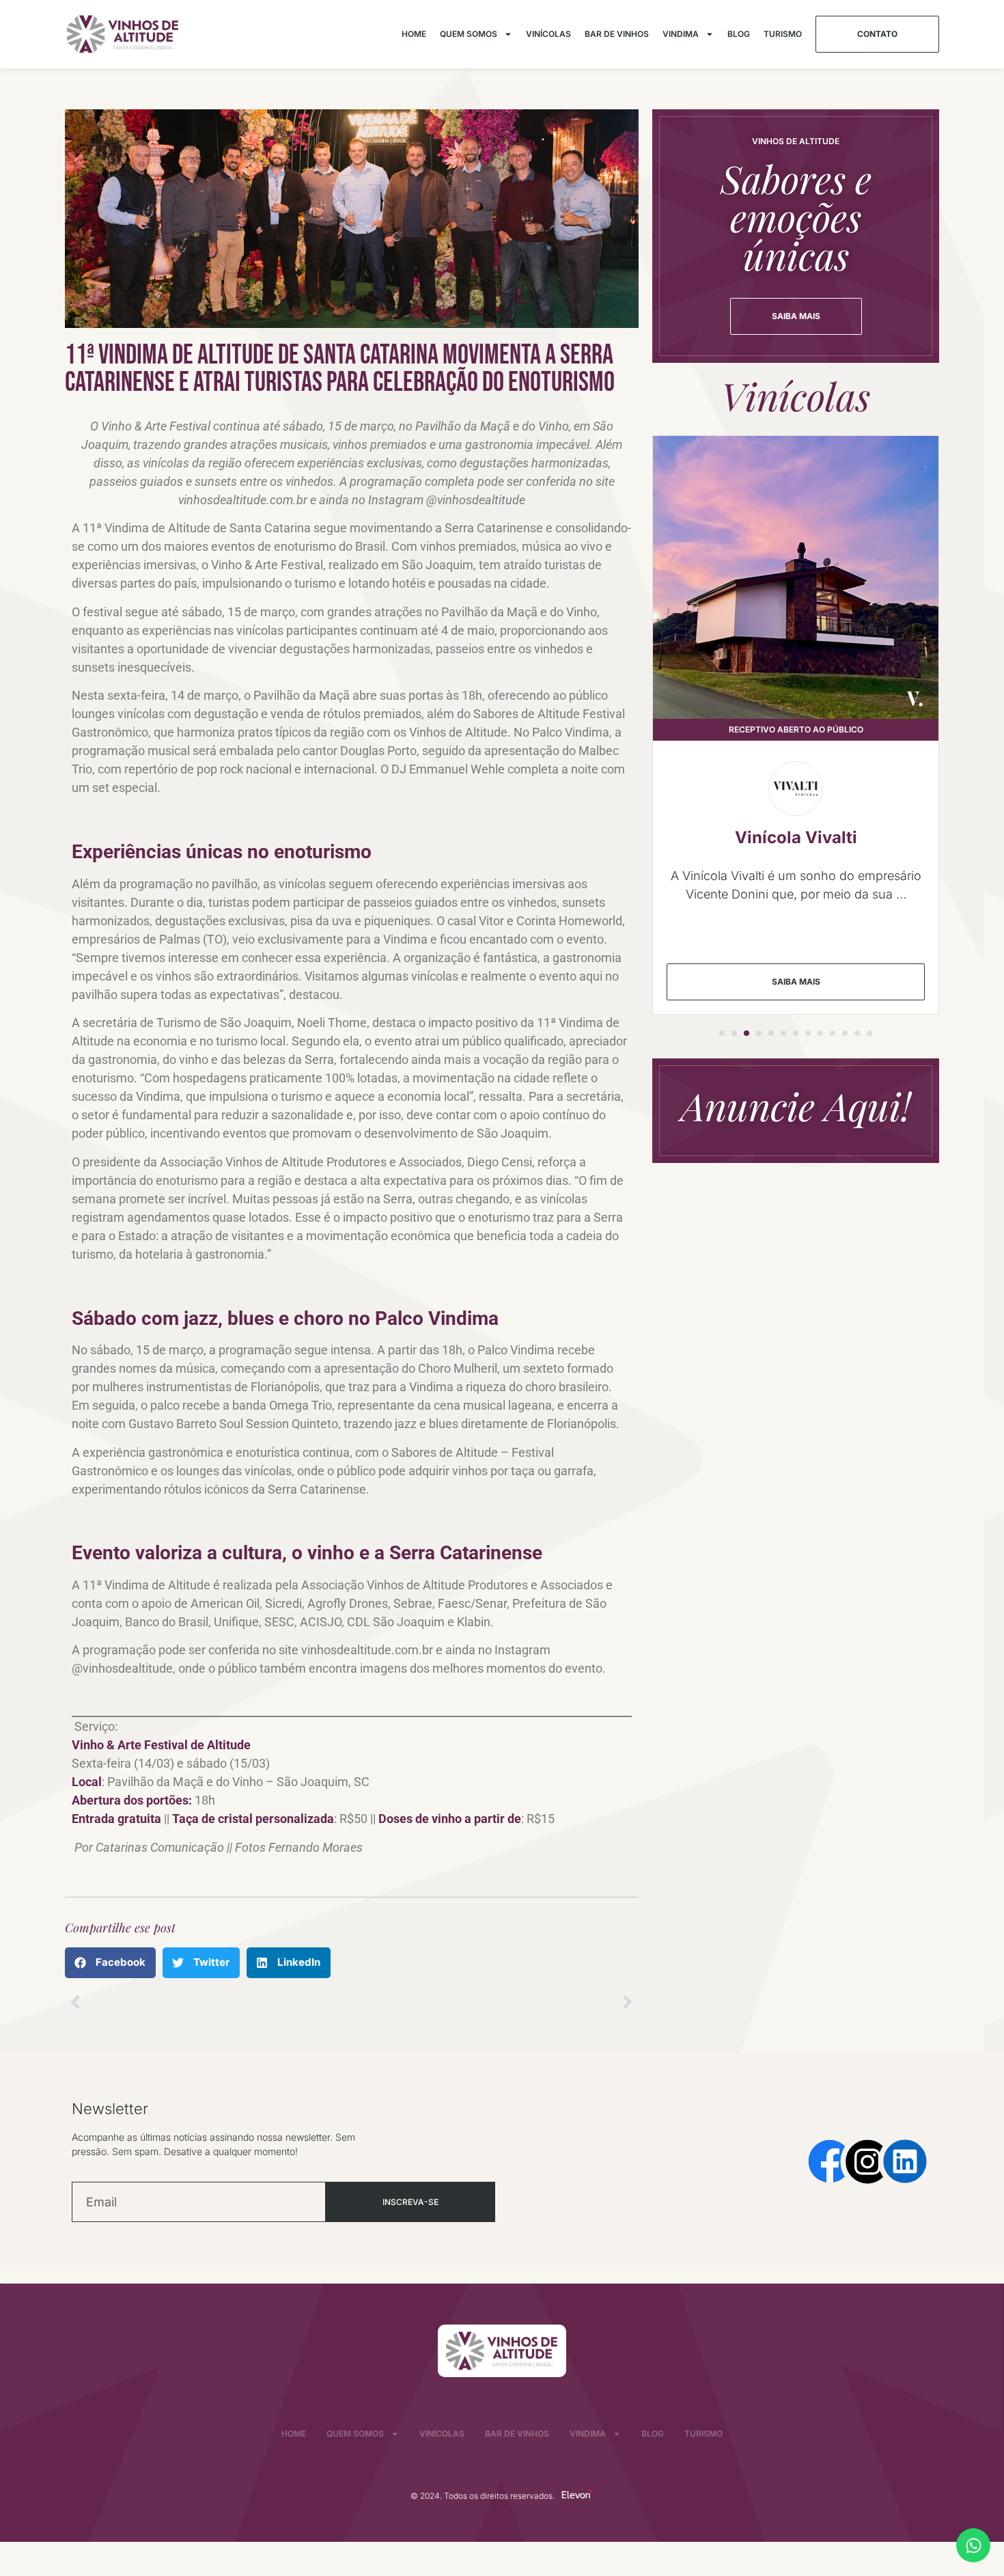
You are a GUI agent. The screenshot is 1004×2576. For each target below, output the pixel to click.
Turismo (783, 34)
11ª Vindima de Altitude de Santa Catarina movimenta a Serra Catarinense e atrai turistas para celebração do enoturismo (340, 369)
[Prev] (208, 2002)
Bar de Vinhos (617, 34)
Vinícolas (548, 34)
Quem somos (469, 34)
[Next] (495, 2002)
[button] (110, 1963)
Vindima (681, 34)
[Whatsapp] (973, 2545)
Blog (739, 34)
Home (414, 34)
